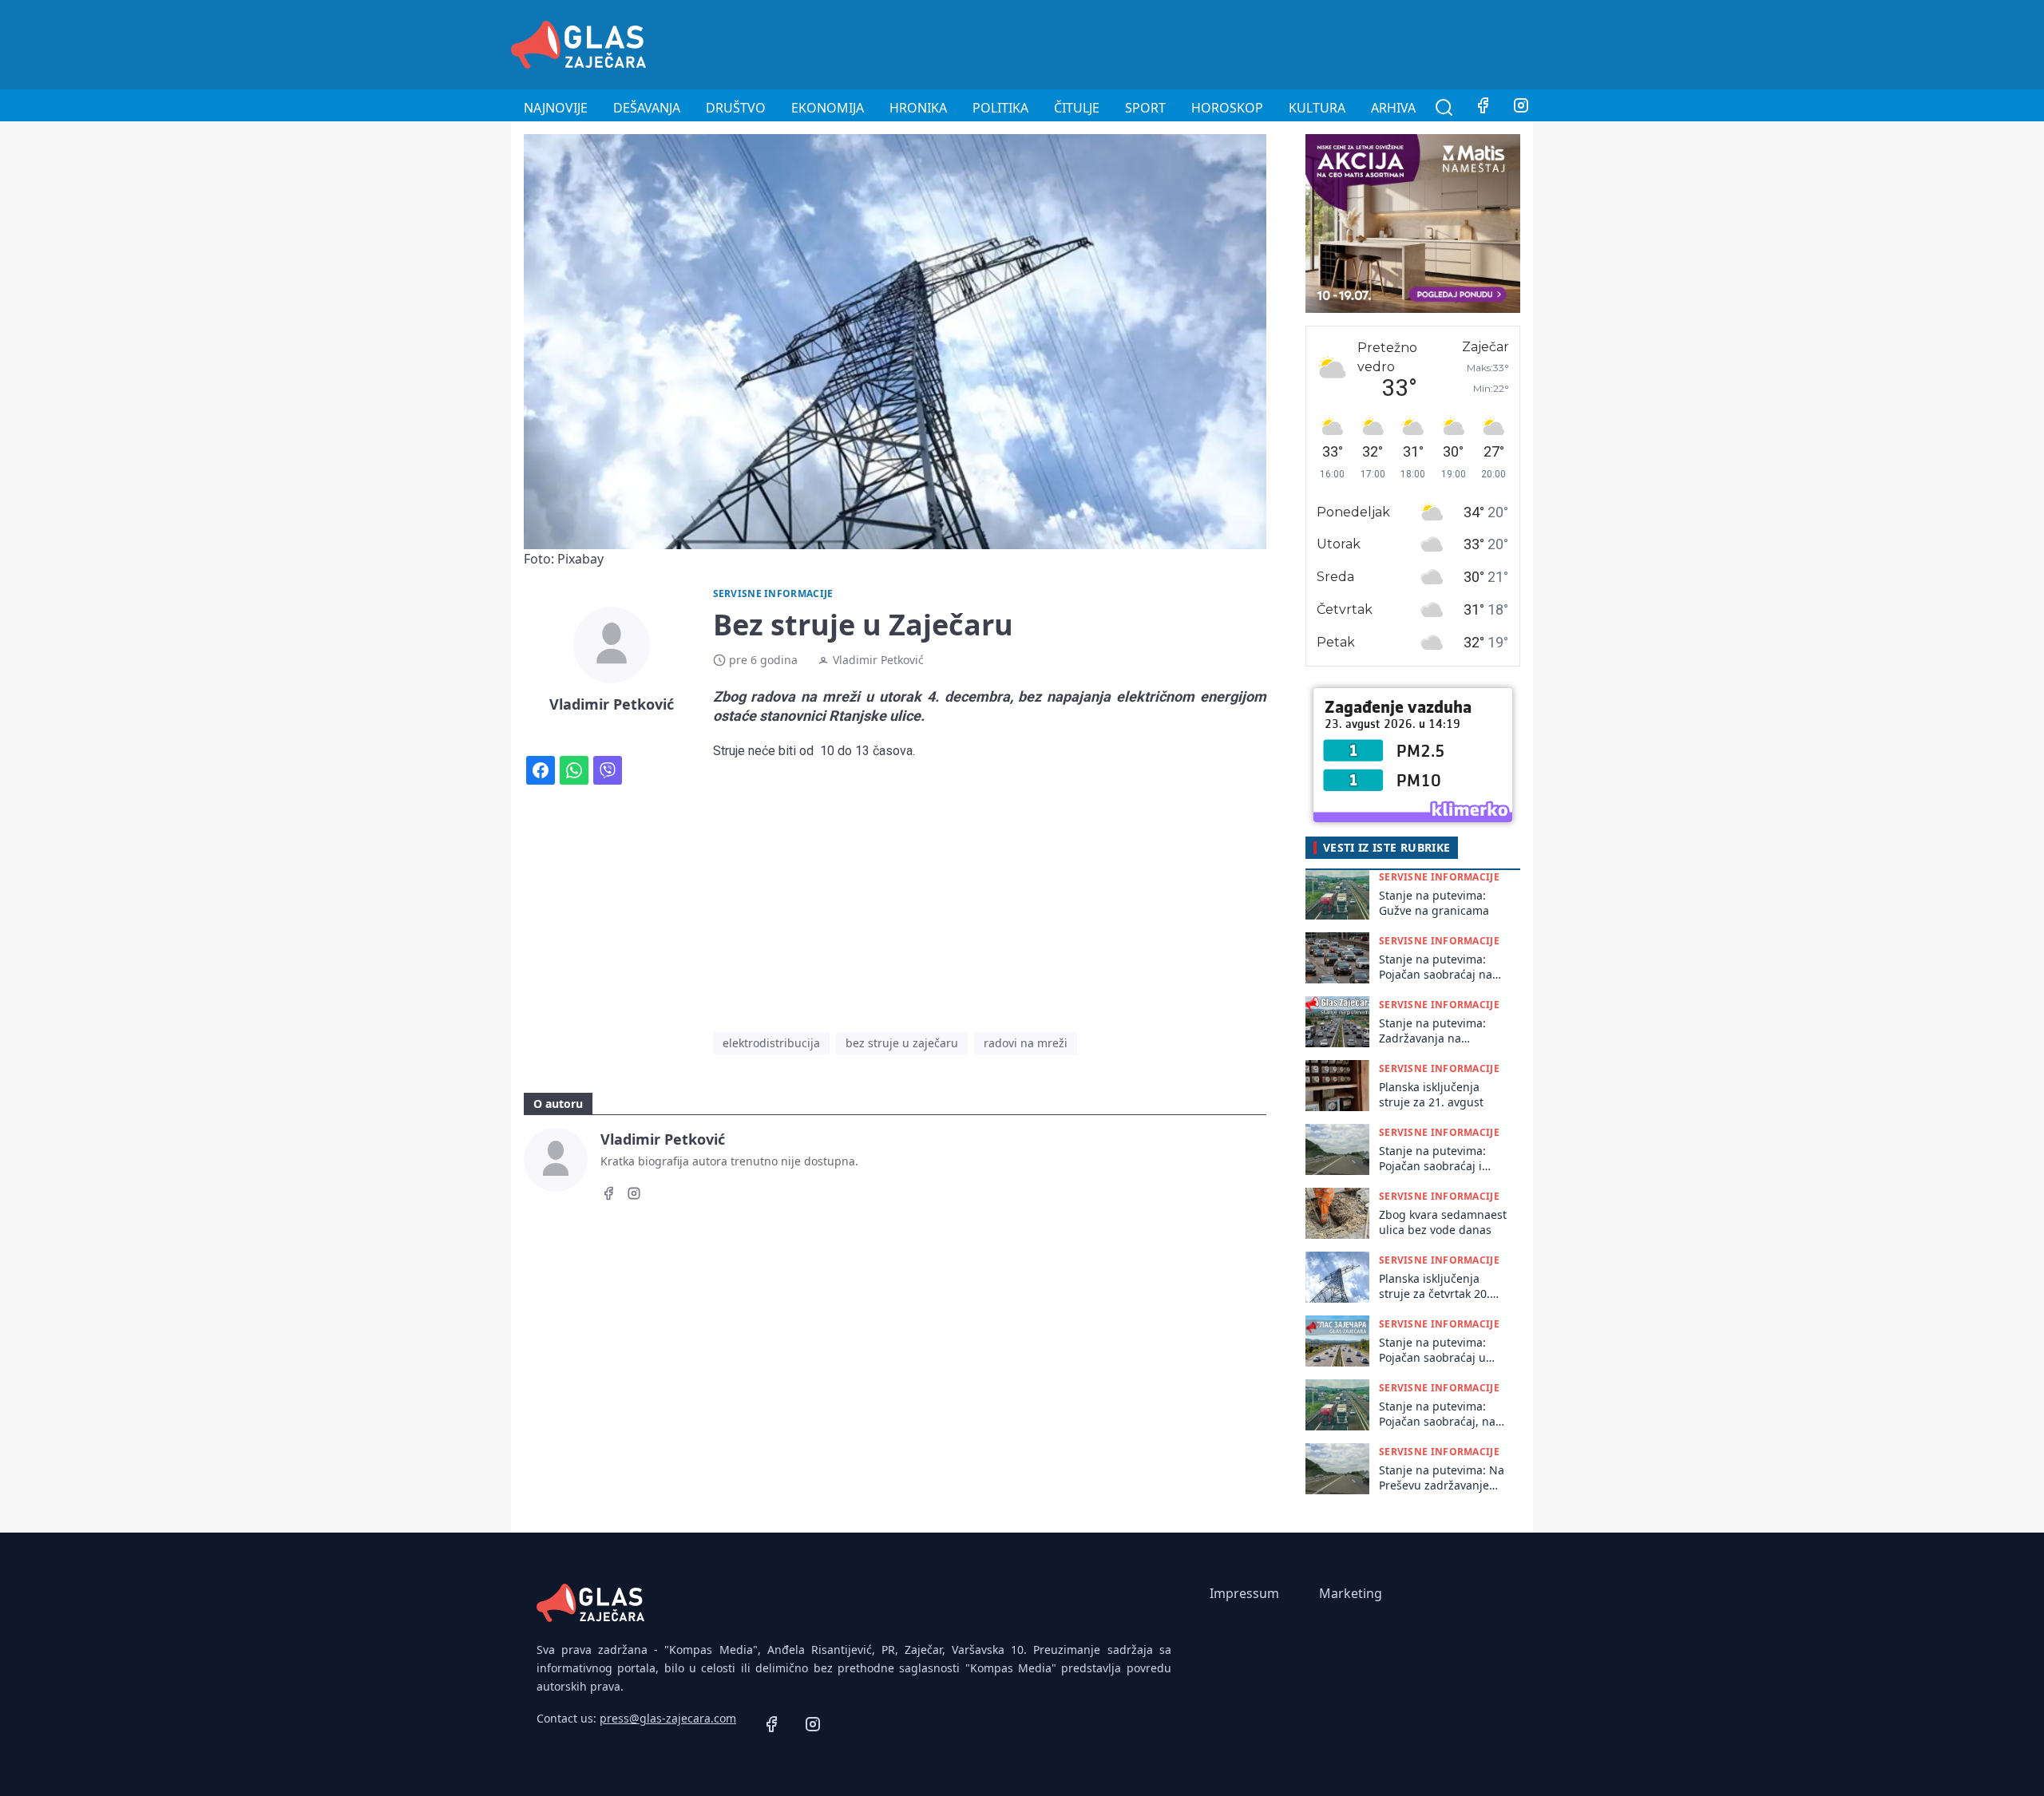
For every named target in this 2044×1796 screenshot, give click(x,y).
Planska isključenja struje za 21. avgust (1431, 1094)
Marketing (1351, 1593)
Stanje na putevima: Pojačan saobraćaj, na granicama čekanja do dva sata (1438, 1414)
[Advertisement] (1242, 42)
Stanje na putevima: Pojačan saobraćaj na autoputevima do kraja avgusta (1439, 967)
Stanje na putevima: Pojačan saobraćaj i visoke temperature (1432, 1159)
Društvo (736, 108)
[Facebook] (1483, 108)
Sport (1145, 108)
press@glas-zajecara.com (668, 1718)
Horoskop (1227, 108)
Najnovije (556, 108)
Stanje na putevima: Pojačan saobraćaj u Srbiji (1432, 1350)
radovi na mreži (1026, 1043)
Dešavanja (647, 108)
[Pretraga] (1444, 108)
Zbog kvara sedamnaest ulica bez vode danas (1443, 1222)
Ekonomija (828, 108)
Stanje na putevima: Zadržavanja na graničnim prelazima (1435, 1031)
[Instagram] (1521, 108)
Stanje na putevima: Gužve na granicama (1434, 903)
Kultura (1317, 108)
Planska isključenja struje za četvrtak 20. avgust (1434, 1286)
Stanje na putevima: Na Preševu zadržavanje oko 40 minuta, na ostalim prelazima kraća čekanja (1443, 1478)
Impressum (1244, 1593)
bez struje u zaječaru (902, 1043)
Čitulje (1077, 108)
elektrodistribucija (771, 1043)
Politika (1000, 108)
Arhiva (1393, 108)
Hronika (918, 108)
